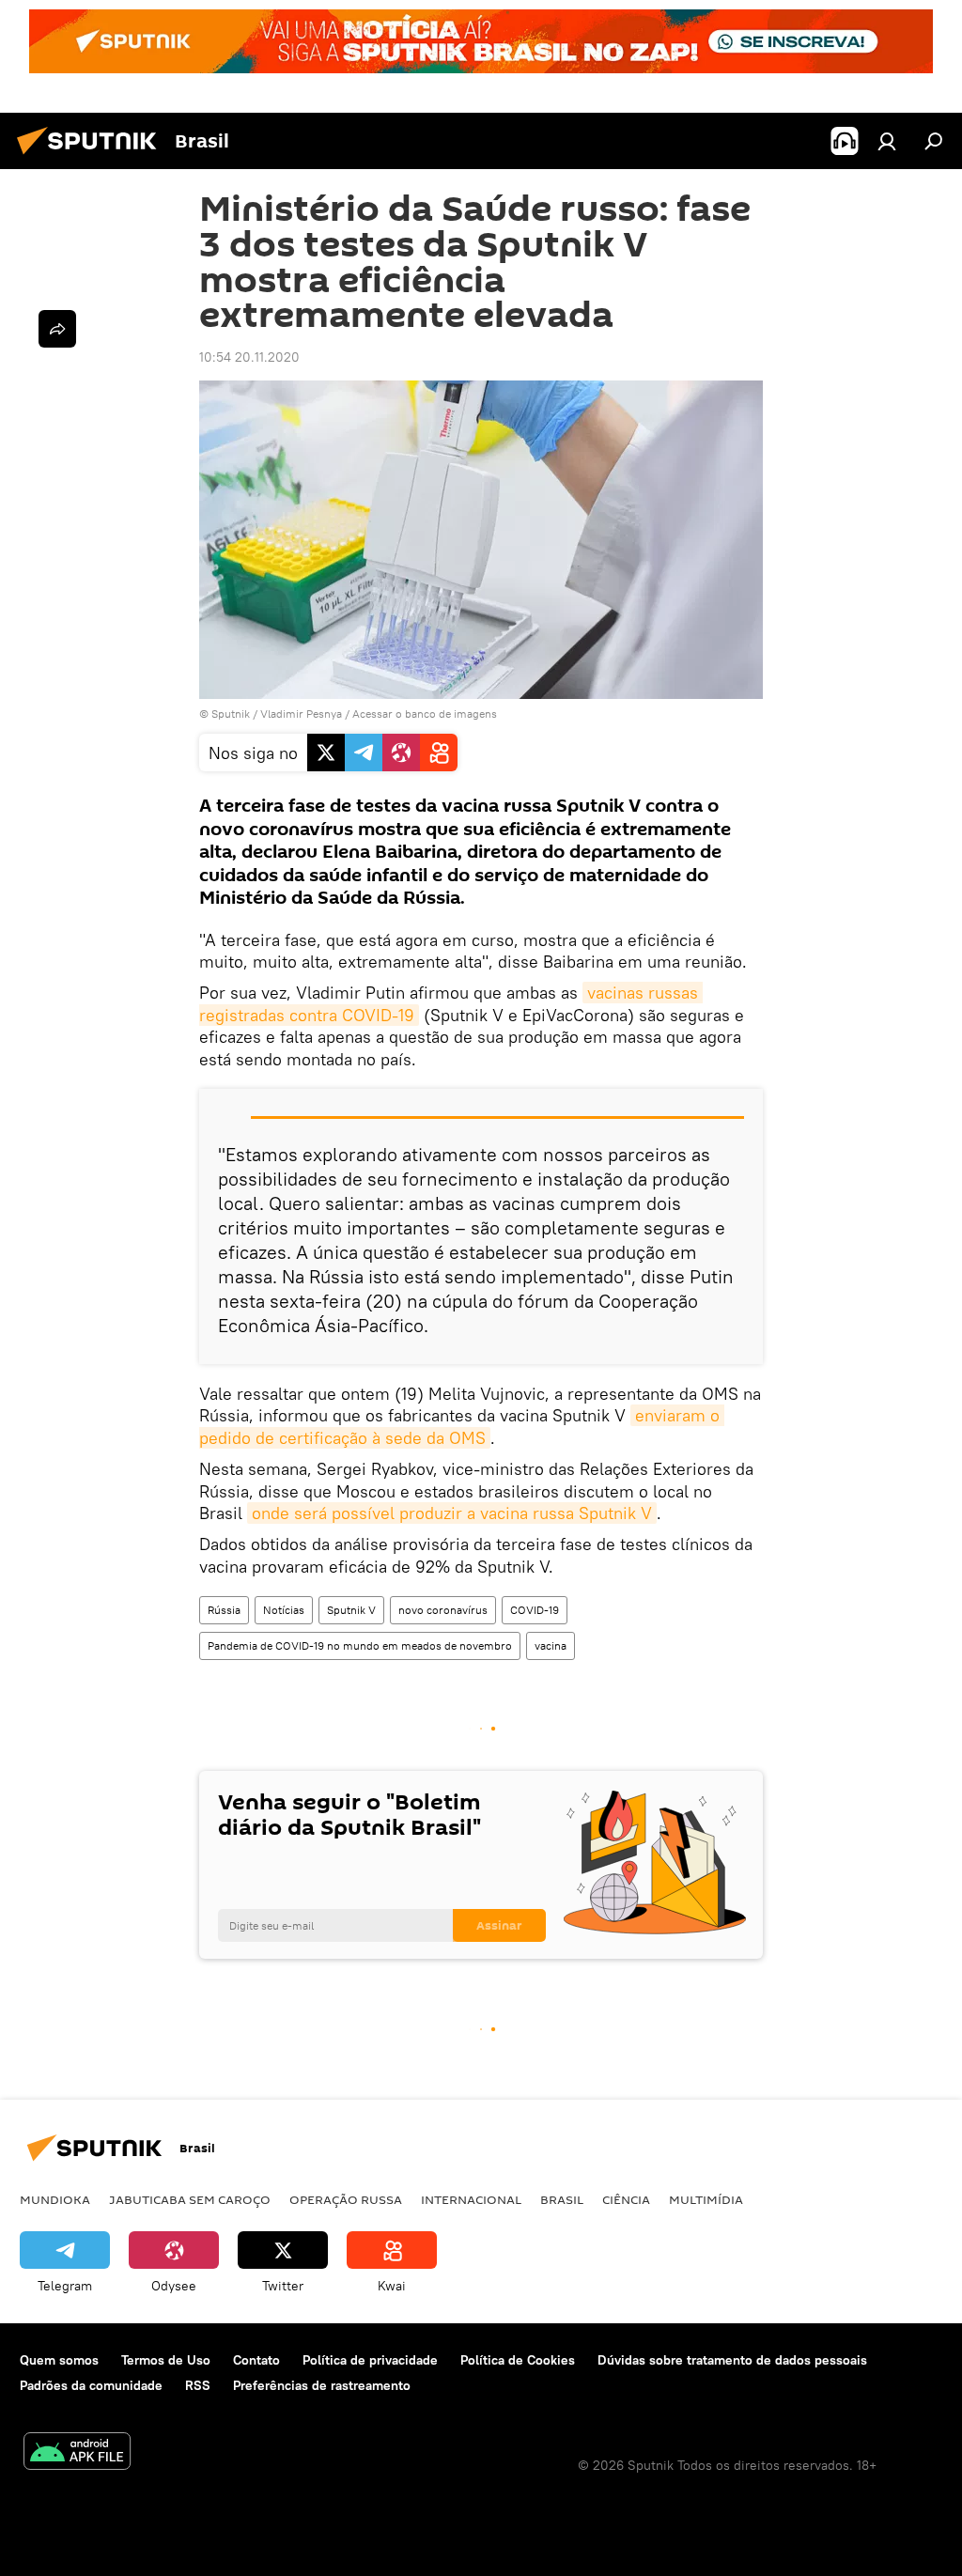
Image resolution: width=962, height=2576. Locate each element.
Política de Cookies (518, 2360)
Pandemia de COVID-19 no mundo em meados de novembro (360, 1645)
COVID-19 (535, 1610)
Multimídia (706, 2199)
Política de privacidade (370, 2360)
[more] (57, 329)
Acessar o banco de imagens (425, 714)
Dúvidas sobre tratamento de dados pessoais (732, 2360)
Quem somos (59, 2360)
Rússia (224, 1610)
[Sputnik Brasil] (92, 157)
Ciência (626, 2199)
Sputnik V (351, 1610)
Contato (256, 2360)
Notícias (284, 1610)
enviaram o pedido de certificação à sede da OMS (462, 1426)
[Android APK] (77, 2453)
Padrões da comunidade (91, 2385)
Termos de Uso (166, 2360)
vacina (551, 1645)
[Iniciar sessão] (887, 141)
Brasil (562, 2199)
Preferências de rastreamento (322, 2385)
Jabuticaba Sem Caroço (190, 2199)
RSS (198, 2385)
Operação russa (346, 2199)
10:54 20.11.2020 (249, 357)
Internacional (471, 2199)
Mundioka (55, 2199)
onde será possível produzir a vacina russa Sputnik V (452, 1513)
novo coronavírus (443, 1610)
